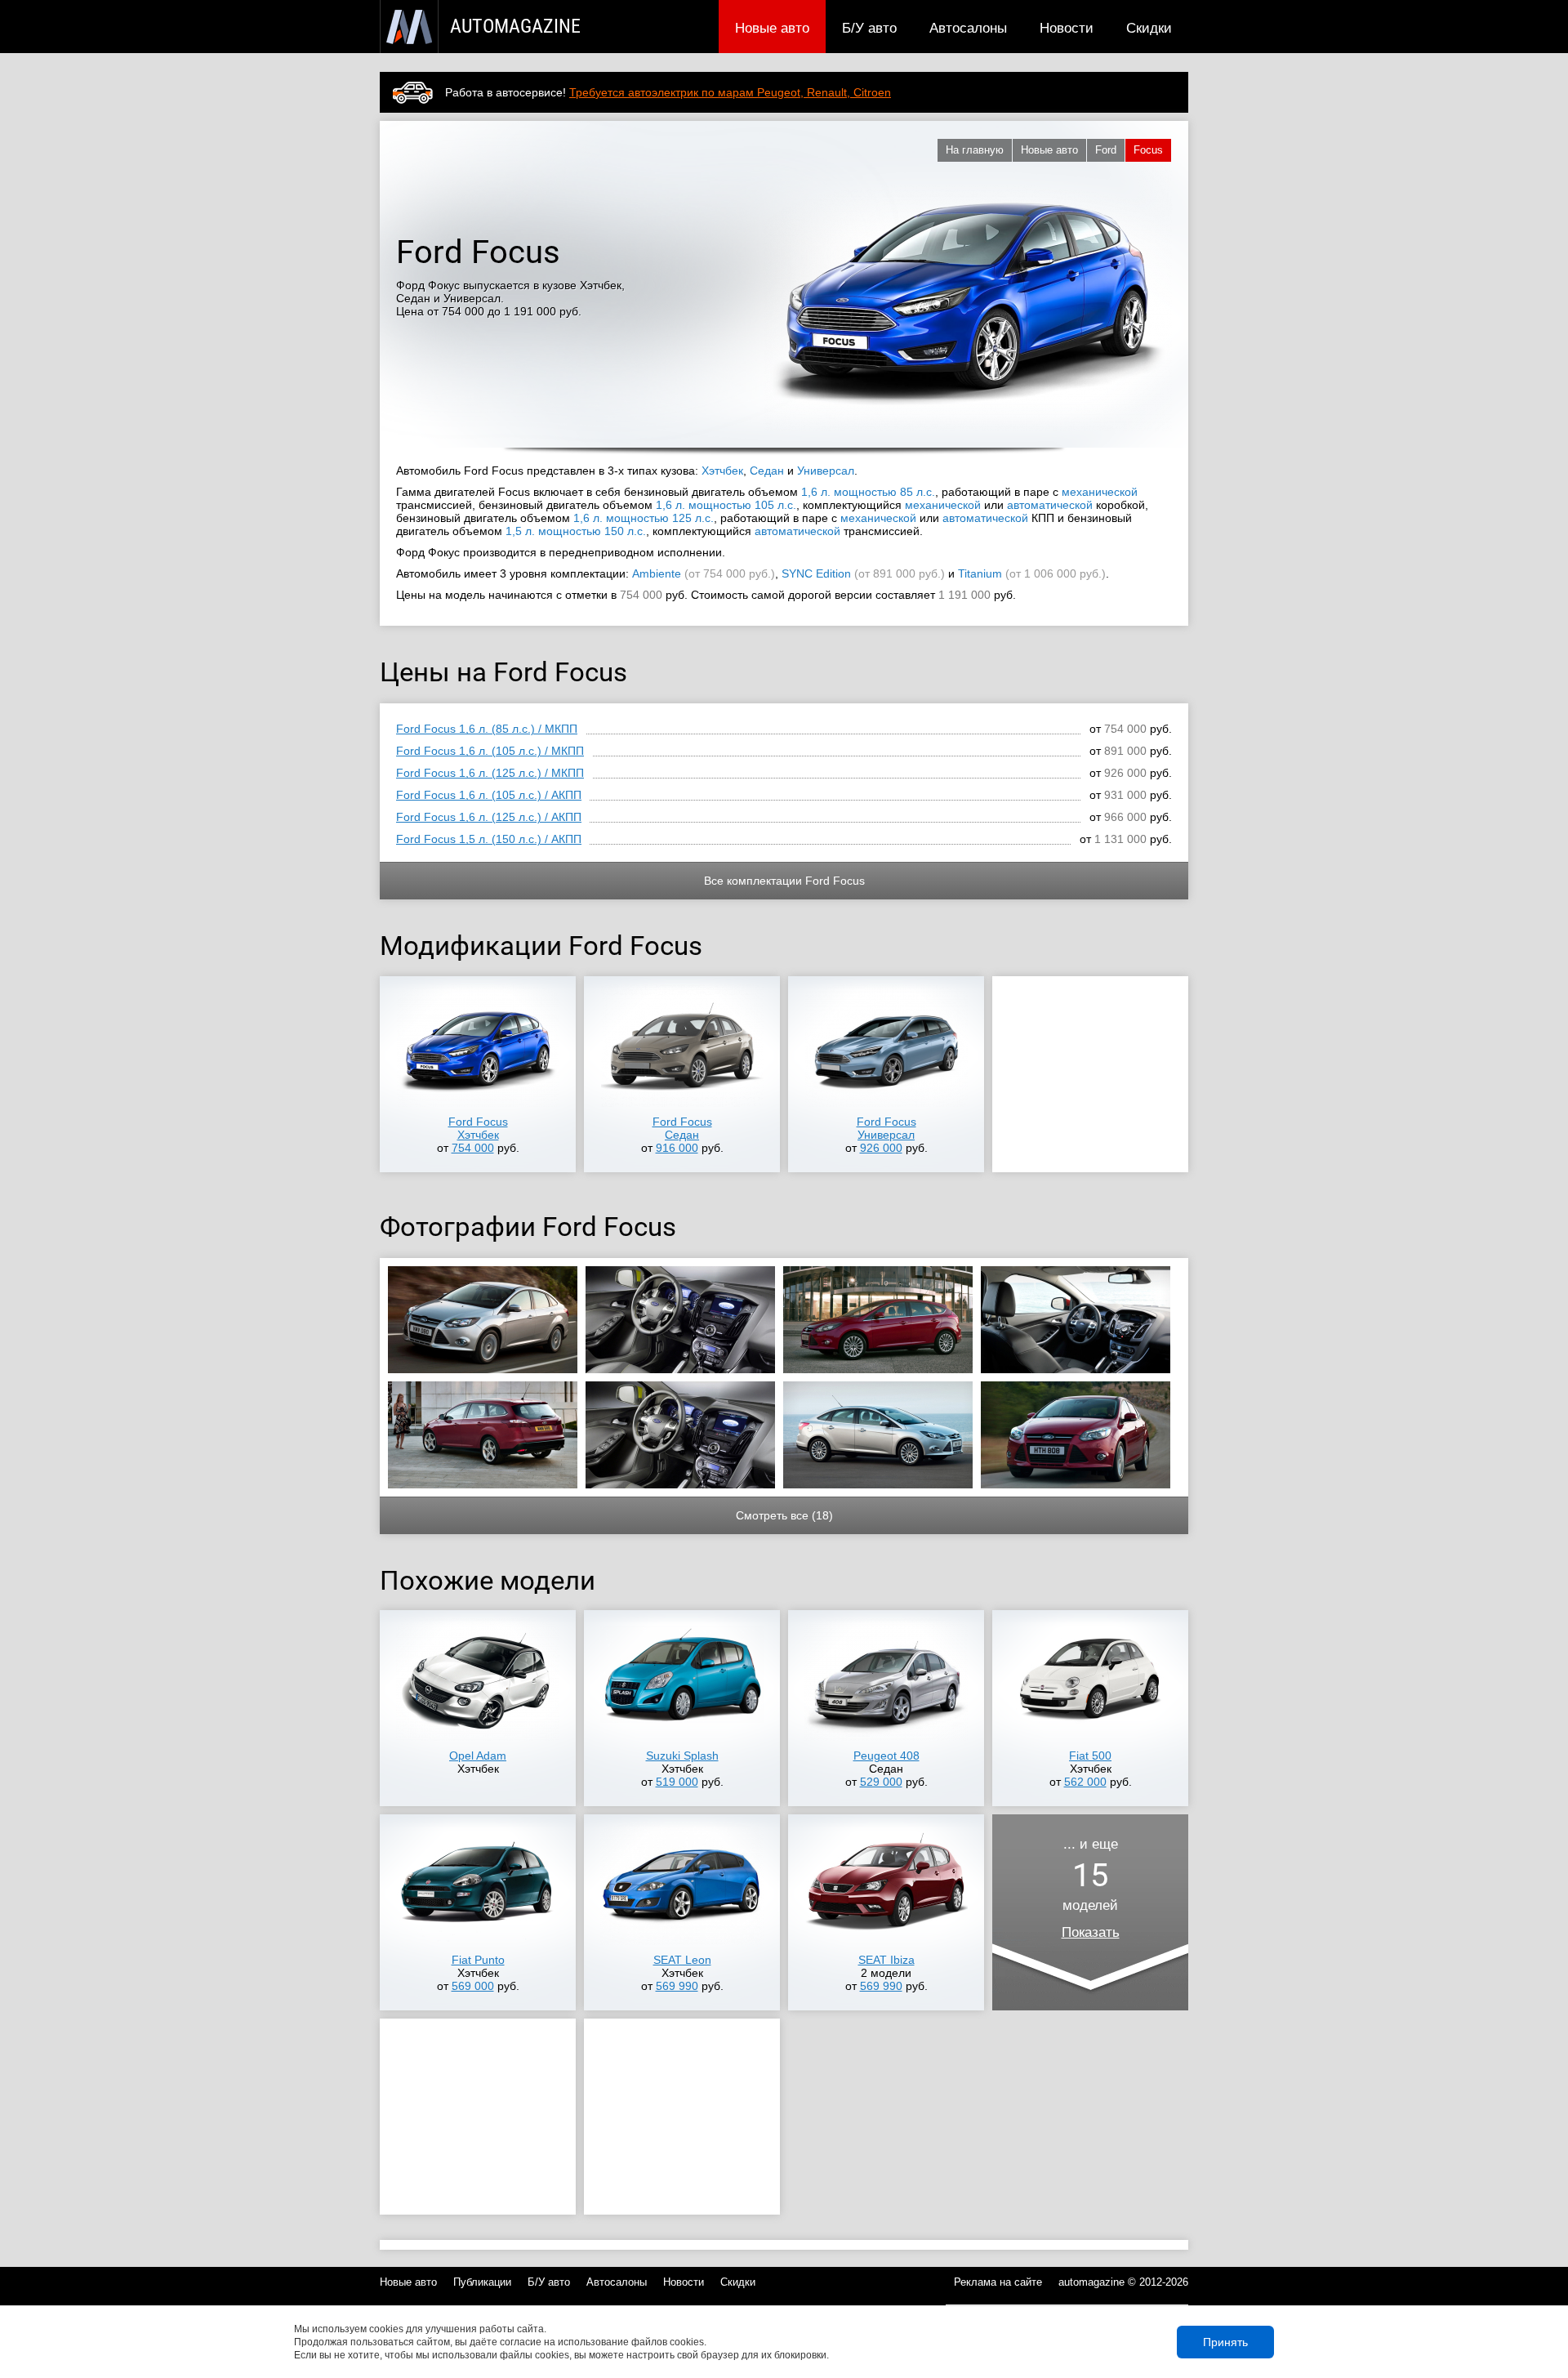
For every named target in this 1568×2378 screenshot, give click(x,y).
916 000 (677, 1148)
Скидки (1149, 28)
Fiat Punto (478, 1960)
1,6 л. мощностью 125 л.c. (644, 518)
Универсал (826, 471)
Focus (1148, 150)
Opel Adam (478, 1756)
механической (1100, 492)
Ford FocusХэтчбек (478, 1128)
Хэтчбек (722, 471)
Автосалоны (968, 28)
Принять (1225, 2342)
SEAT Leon (682, 1960)
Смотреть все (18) (784, 1515)
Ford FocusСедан (682, 1128)
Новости (1067, 28)
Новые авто (772, 28)
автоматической (1050, 505)
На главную (975, 150)
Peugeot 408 (886, 1756)
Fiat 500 (1090, 1756)
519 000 (677, 1782)
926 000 (881, 1148)
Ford (1106, 150)
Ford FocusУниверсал (886, 1128)
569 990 (677, 1986)
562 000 (1085, 1782)
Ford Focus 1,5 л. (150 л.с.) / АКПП (489, 839)
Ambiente (657, 573)
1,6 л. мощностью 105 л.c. (726, 505)
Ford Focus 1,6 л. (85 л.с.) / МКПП (487, 729)
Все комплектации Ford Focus (784, 881)
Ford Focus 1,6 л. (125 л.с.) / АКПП (489, 817)
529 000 (881, 1782)
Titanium (980, 573)
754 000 (473, 1148)
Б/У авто (869, 28)
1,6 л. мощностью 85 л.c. (868, 492)
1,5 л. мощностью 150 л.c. (576, 531)
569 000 (473, 1986)
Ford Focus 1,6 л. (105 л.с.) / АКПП (489, 795)
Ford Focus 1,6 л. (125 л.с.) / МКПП (490, 773)
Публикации (482, 2282)
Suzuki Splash (682, 1756)
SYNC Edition (816, 573)
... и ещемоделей (1091, 1888)
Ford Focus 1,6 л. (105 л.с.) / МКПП (490, 751)
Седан (767, 471)
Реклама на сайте (998, 2282)
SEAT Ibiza (886, 1960)
